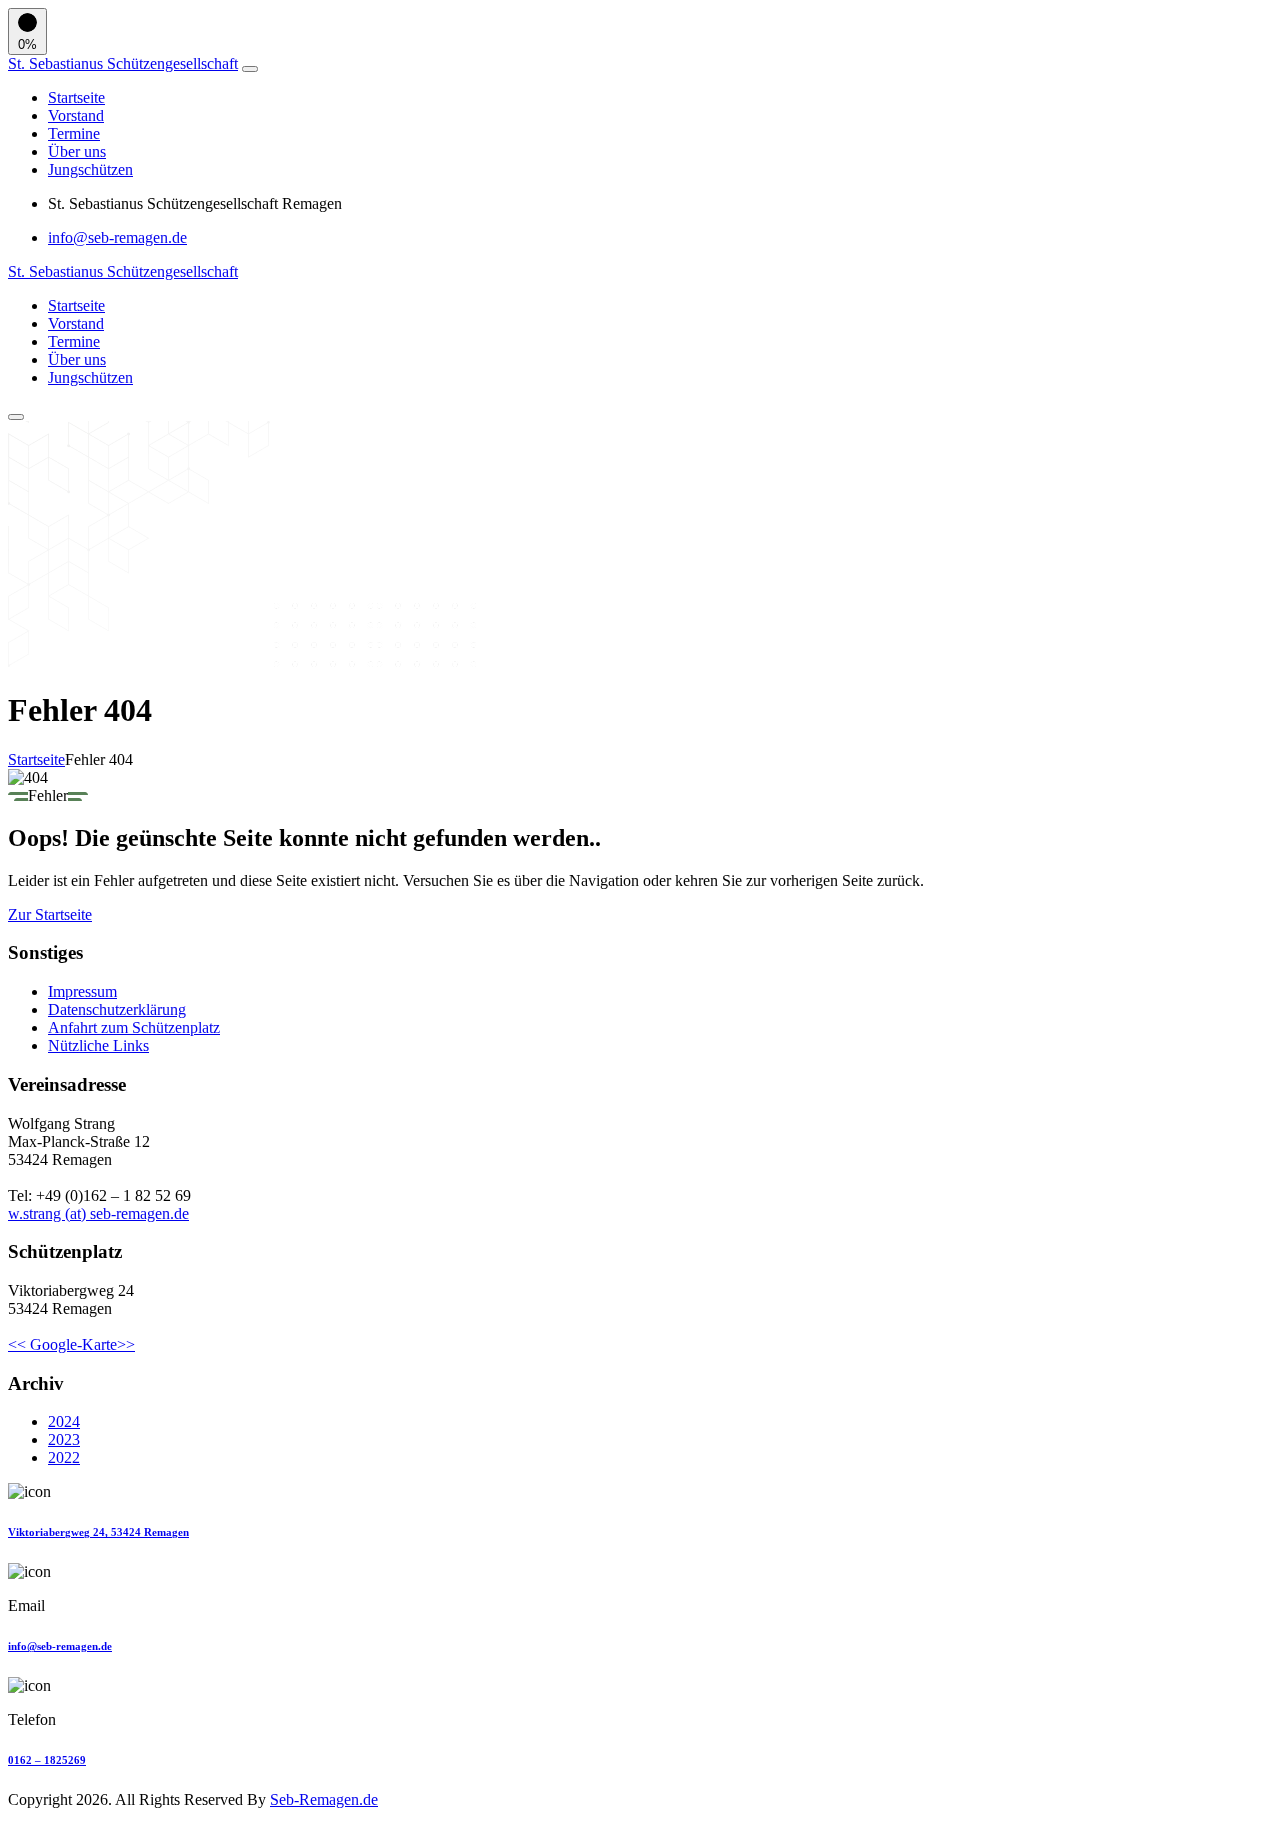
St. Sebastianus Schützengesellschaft (123, 63)
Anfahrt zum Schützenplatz (134, 1027)
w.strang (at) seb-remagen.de (98, 1213)
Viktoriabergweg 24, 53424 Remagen (98, 1532)
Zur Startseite (50, 914)
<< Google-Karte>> (71, 1344)
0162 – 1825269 (47, 1760)
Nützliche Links (98, 1045)
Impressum (82, 991)
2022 (64, 1457)
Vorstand (76, 115)
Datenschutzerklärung (117, 1009)
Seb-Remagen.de (324, 1799)
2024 (64, 1421)
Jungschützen (90, 169)
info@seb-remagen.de (117, 237)
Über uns (77, 151)
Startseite (76, 97)
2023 (64, 1439)
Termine (74, 133)
